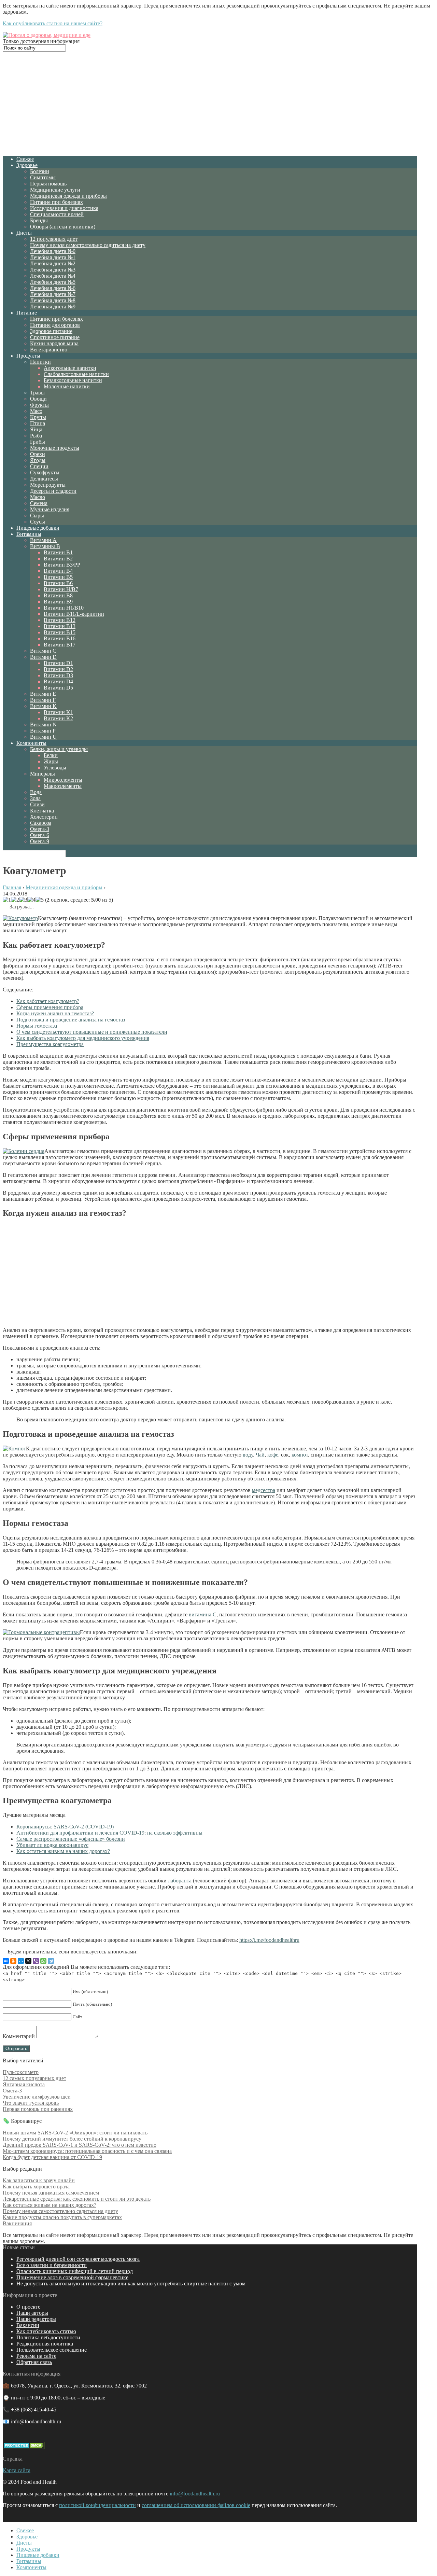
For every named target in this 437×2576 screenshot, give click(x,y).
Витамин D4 (58, 681)
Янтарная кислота (24, 2084)
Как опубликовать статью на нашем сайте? (53, 23)
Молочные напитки (67, 386)
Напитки (40, 362)
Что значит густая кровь (31, 2103)
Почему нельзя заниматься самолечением (51, 2193)
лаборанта (180, 1881)
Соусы (38, 522)
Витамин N (43, 725)
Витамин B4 (58, 571)
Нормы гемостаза (37, 1026)
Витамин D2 (58, 669)
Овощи (38, 399)
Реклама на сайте (36, 2356)
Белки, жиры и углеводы (59, 749)
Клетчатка (42, 811)
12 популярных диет (54, 239)
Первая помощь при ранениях (38, 2109)
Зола (35, 798)
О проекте (28, 2307)
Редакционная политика (45, 2344)
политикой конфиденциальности (97, 2505)
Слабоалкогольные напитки (76, 374)
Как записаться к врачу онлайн (39, 2180)
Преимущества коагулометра (50, 1044)
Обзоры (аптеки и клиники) (63, 227)
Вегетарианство (49, 350)
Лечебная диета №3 (53, 270)
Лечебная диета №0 (53, 251)
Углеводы (55, 768)
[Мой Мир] (21, 1961)
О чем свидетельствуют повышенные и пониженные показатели (92, 1032)
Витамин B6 (58, 583)
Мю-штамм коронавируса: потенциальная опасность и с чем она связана (87, 2151)
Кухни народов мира (54, 343)
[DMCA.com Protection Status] (24, 2447)
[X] (28, 1961)
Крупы (38, 417)
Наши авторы (32, 2313)
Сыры (37, 516)
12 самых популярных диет (34, 2078)
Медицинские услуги (55, 190)
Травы (37, 393)
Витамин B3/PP (62, 565)
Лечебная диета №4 (53, 276)
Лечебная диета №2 (53, 263)
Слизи (37, 804)
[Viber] (36, 1961)
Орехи (38, 454)
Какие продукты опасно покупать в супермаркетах (62, 2217)
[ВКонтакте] (6, 1961)
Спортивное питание (55, 337)
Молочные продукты (55, 448)
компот (300, 1455)
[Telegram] (51, 1961)
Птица (38, 423)
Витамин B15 (60, 632)
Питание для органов (55, 325)
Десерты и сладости (53, 491)
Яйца (36, 429)
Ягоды (38, 460)
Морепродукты (48, 485)
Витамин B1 (58, 552)
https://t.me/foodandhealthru (269, 1940)
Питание (27, 313)
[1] (7, 900)
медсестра (264, 1490)
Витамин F (43, 700)
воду (248, 1455)
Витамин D (43, 657)
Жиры (51, 761)
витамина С (203, 1614)
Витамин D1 (58, 663)
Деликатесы (44, 479)
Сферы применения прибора (50, 1007)
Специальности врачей (57, 214)
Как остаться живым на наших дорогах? (63, 1851)
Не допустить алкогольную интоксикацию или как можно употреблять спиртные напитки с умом (131, 2283)
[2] (15, 900)
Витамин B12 (60, 620)
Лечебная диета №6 (53, 288)
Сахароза (41, 823)
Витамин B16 (60, 638)
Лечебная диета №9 (53, 307)
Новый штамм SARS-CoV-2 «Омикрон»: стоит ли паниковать (75, 2133)
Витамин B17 (60, 645)
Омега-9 (40, 841)
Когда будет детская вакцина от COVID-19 (52, 2157)
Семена (39, 503)
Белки (51, 755)
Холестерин (44, 817)
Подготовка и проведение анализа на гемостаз (71, 1020)
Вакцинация (17, 2223)
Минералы (43, 774)
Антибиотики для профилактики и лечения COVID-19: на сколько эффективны (109, 1833)
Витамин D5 (58, 688)
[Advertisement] (210, 103)
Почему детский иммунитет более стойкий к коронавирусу (72, 2139)
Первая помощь (48, 184)
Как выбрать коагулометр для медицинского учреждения (83, 1038)
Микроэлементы (63, 780)
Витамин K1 (58, 712)
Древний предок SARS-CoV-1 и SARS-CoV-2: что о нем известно (80, 2145)
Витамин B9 (58, 602)
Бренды (39, 220)
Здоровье (27, 165)
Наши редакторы (36, 2319)
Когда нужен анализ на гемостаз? (55, 1013)
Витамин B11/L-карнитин (74, 614)
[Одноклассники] (13, 1961)
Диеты (24, 233)
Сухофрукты (45, 472)
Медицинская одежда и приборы (68, 196)
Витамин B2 (58, 559)
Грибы (38, 442)
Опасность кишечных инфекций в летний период (75, 2271)
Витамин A (43, 540)
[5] (40, 900)
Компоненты (31, 743)
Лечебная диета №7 (53, 294)
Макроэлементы (63, 786)
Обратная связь (34, 2362)
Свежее (25, 159)
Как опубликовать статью (46, 2331)
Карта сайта (17, 2470)
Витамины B (45, 546)
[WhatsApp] (43, 1961)
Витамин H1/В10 (64, 608)
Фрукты (39, 405)
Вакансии (28, 2325)
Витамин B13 (60, 626)
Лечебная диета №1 (53, 257)
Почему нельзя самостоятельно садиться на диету (88, 245)
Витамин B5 (58, 577)
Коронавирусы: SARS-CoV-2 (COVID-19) (65, 1827)
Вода (36, 792)
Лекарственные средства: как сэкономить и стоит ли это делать (77, 2199)
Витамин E (43, 694)
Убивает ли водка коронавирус (52, 1845)
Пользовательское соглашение (52, 2350)
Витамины (29, 534)
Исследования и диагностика (64, 208)
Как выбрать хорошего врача (36, 2187)
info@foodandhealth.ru (195, 2494)
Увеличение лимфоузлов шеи (37, 2097)
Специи (39, 466)
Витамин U (43, 737)
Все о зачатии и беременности (52, 2265)
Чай (260, 1455)
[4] (31, 900)
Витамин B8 (58, 595)
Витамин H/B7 (61, 589)
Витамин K (43, 706)
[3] (23, 900)
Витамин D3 (58, 675)
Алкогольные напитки (70, 368)
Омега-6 (40, 835)
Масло (38, 497)
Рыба (36, 436)
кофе (273, 1455)
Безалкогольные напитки (73, 380)
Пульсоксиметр (21, 2072)
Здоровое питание (51, 331)
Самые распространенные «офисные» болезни (71, 1839)
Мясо (36, 411)
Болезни (40, 171)
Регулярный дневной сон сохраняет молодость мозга (78, 2259)
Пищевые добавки (38, 528)
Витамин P (43, 731)
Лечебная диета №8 (53, 300)
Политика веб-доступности (48, 2337)
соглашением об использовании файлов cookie (196, 2505)
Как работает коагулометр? (48, 1001)
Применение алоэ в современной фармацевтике (72, 2277)
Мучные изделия (50, 509)
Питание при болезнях (57, 202)
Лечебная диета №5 (53, 282)
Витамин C (43, 651)
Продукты (28, 356)
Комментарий (19, 2036)
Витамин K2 (58, 718)
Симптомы (43, 177)
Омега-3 (40, 829)
